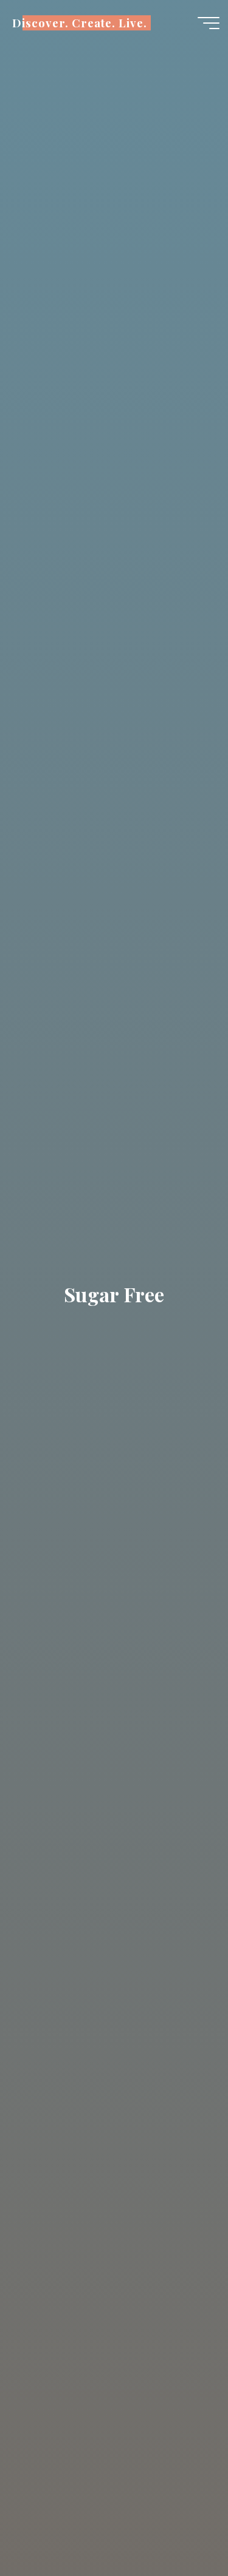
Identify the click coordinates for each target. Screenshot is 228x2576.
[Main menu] (209, 23)
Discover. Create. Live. (80, 23)
